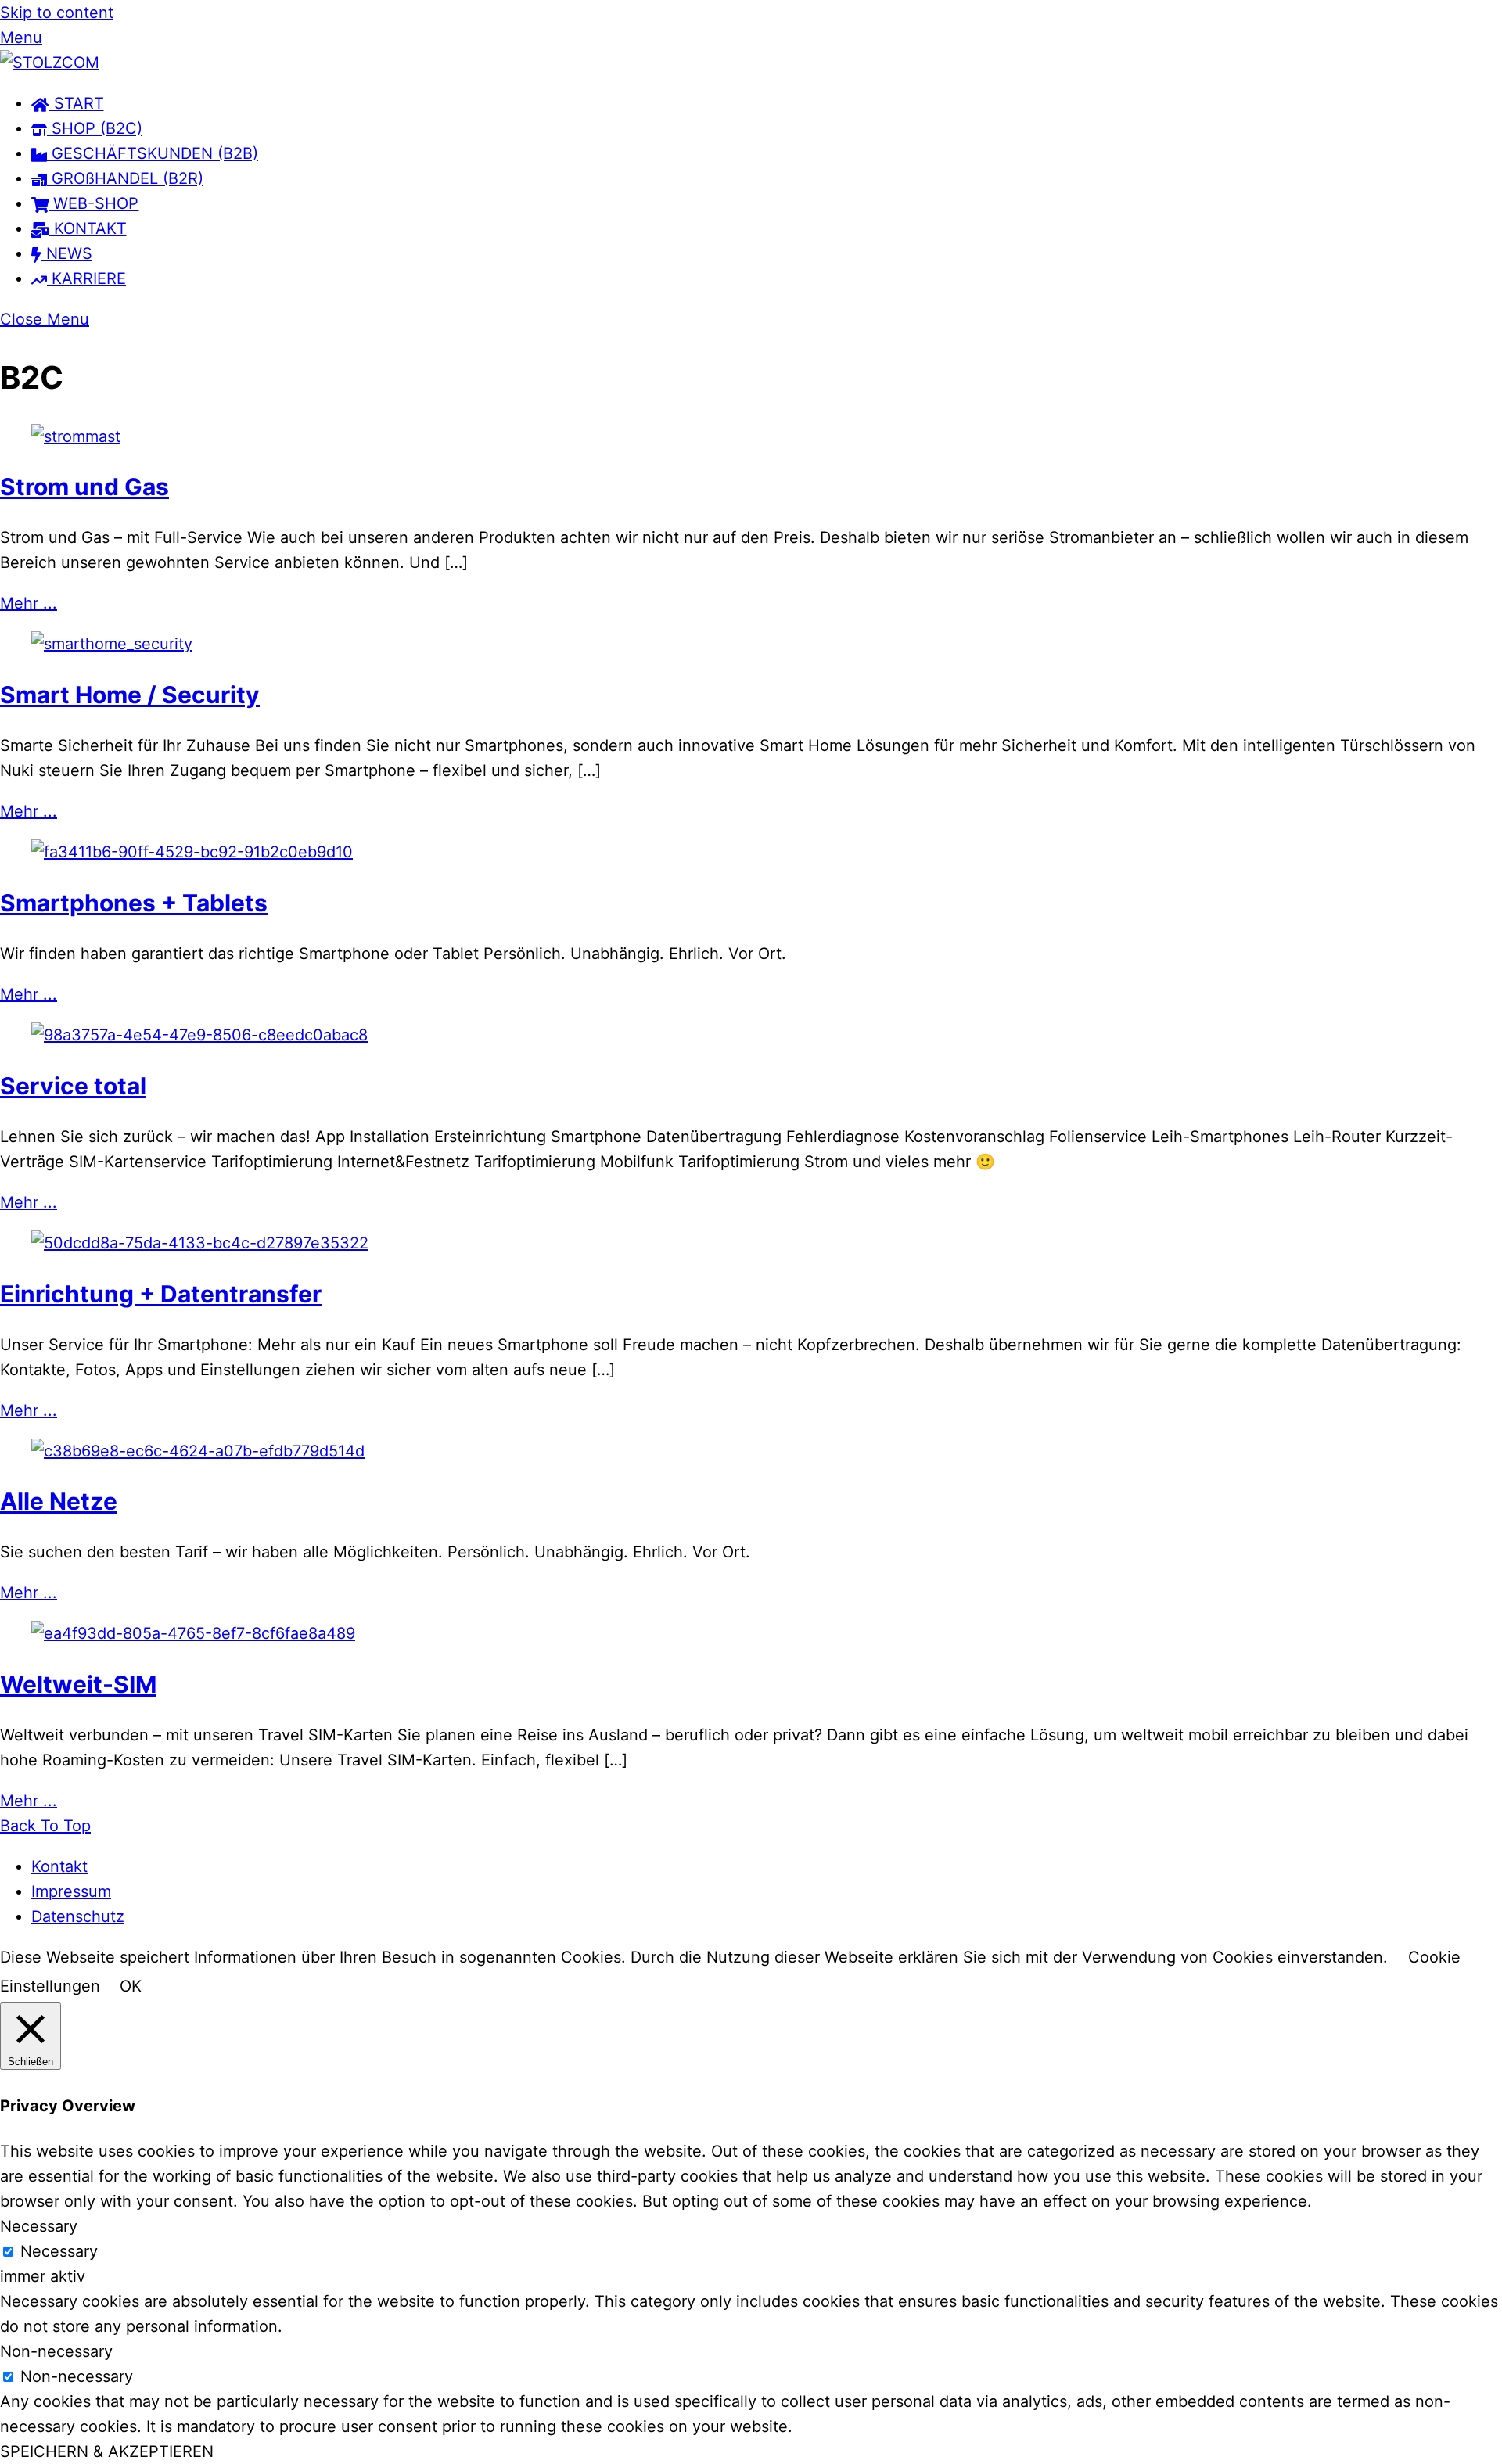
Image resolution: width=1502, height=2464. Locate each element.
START (77, 103)
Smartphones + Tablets (134, 903)
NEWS (67, 253)
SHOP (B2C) (95, 128)
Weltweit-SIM (78, 1684)
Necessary (59, 2251)
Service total (73, 1086)
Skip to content (57, 13)
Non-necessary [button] (56, 2351)
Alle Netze (59, 1501)
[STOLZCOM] (50, 63)
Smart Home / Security (130, 695)
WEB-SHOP (93, 203)
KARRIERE (86, 278)
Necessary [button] (39, 2226)
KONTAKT (88, 228)
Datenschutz (78, 1916)
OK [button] (131, 1986)
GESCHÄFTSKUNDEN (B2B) (153, 153)
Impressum (71, 1891)
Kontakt (59, 1866)
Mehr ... (29, 603)
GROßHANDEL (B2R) (125, 178)
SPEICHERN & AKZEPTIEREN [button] (107, 2451)
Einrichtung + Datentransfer (161, 1294)
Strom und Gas (84, 487)
